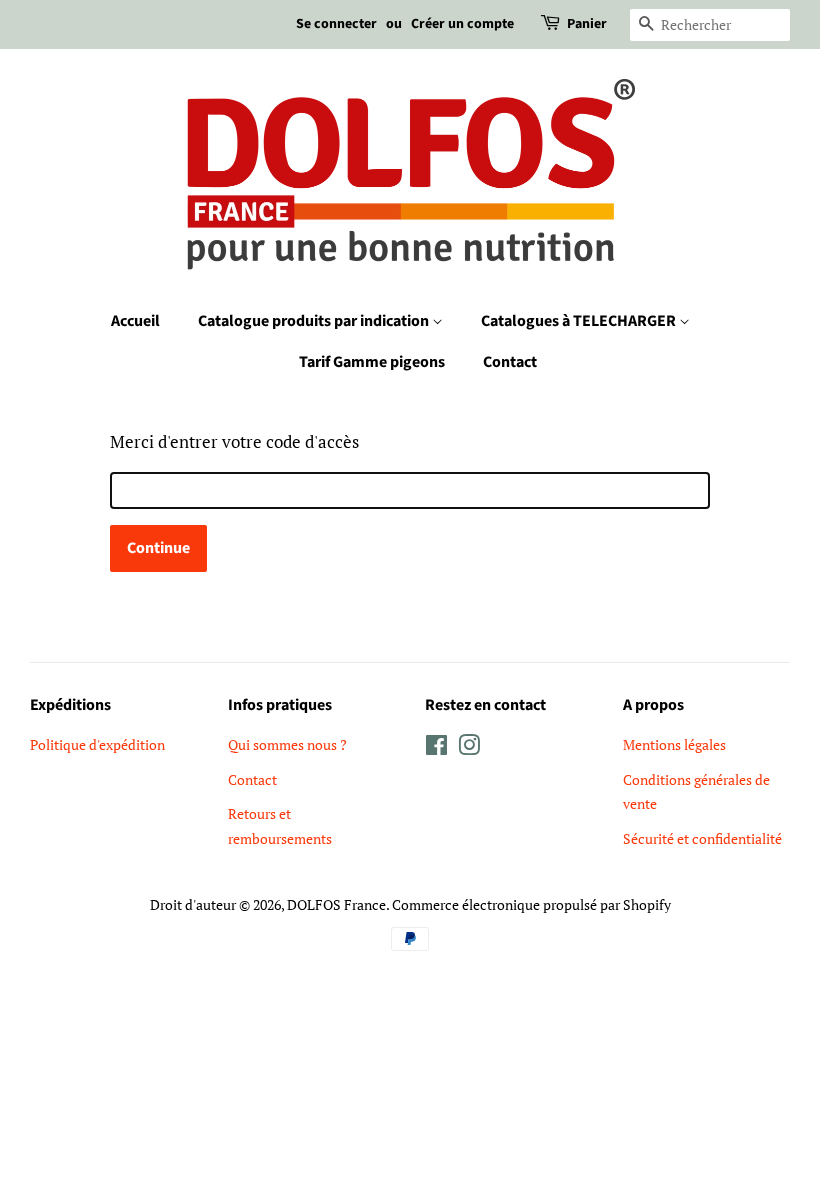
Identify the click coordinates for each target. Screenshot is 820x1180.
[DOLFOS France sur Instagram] (469, 748)
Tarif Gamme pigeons (372, 362)
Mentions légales (674, 744)
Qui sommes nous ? (287, 744)
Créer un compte (462, 24)
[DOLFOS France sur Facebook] (436, 748)
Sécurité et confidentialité (702, 838)
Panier (587, 24)
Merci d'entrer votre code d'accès (234, 441)
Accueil (135, 321)
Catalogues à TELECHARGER (580, 321)
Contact (510, 362)
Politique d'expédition (97, 744)
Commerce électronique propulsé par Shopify (531, 904)
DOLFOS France (336, 904)
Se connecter (336, 24)
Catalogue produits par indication (315, 321)
